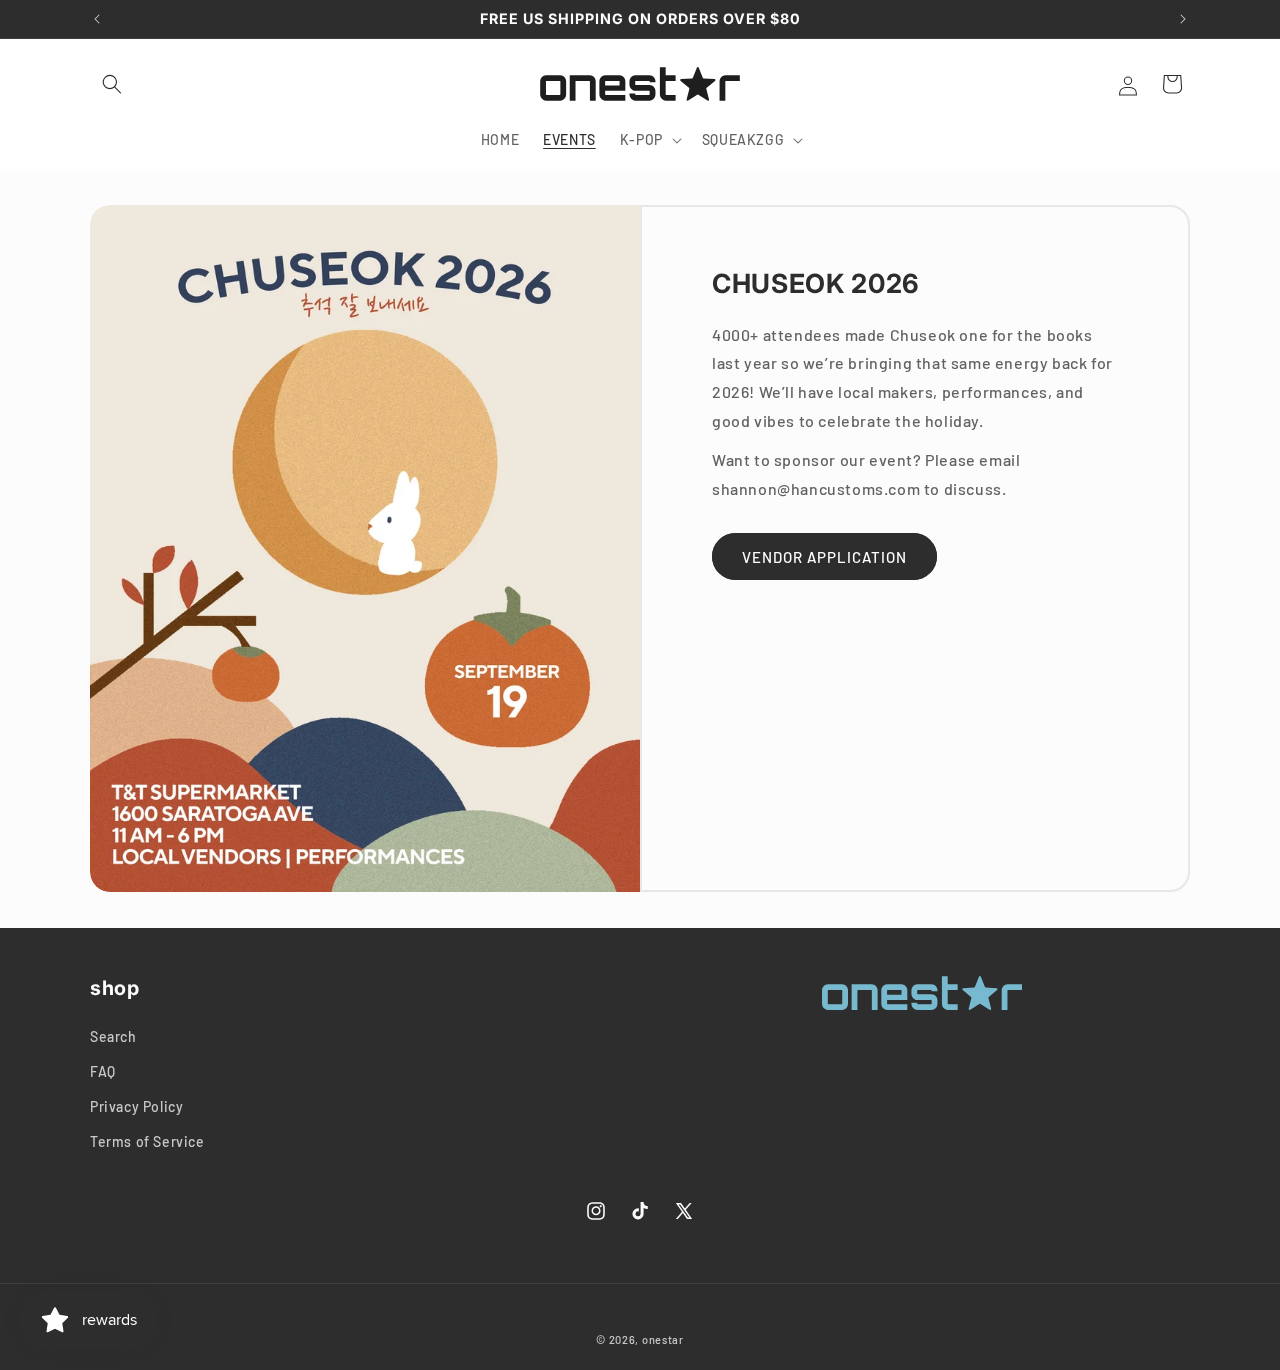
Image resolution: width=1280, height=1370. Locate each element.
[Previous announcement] (97, 19)
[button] (112, 84)
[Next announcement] (1183, 19)
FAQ (103, 1071)
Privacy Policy (136, 1106)
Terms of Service (147, 1141)
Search (113, 1036)
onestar (663, 1339)
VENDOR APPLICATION (824, 557)
